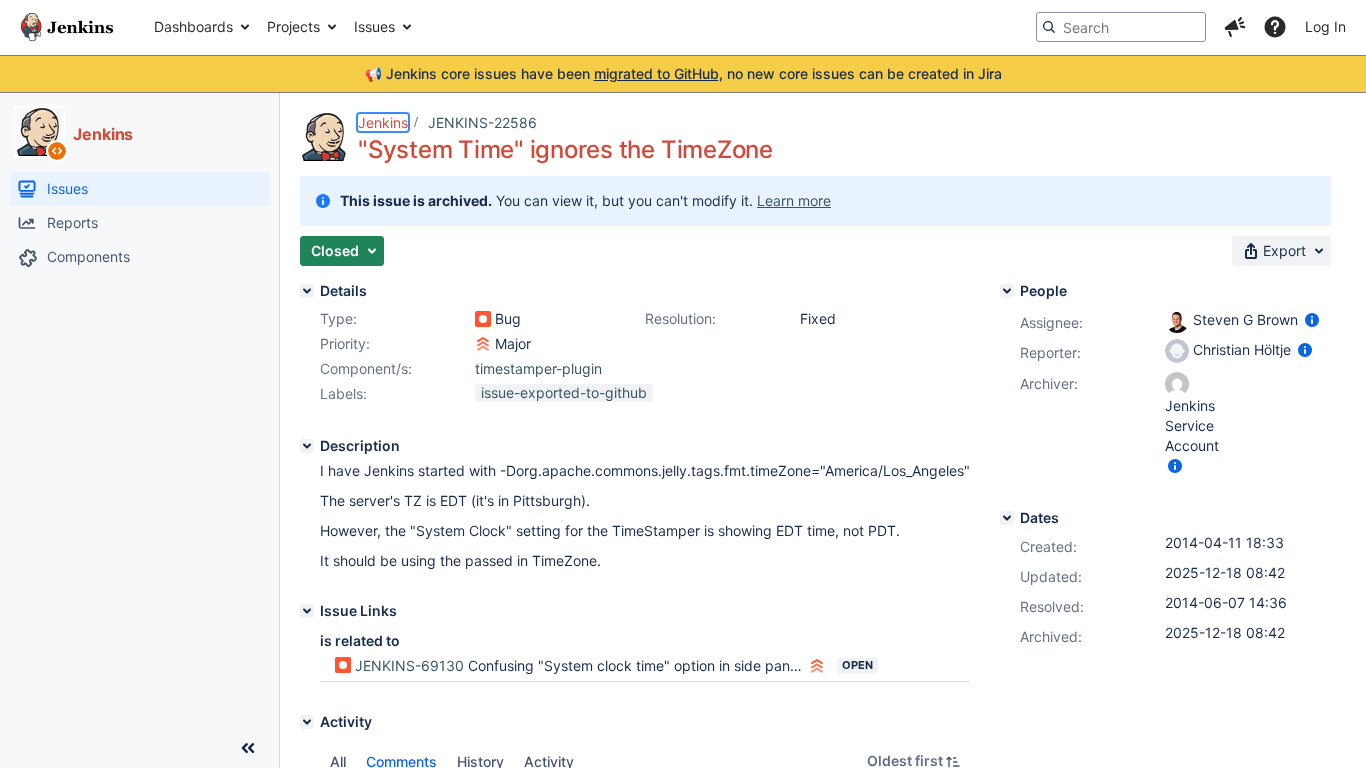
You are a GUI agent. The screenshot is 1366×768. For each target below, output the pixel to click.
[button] (1235, 27)
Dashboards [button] (193, 26)
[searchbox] (1121, 27)
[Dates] (1007, 518)
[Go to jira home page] (67, 27)
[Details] (307, 291)
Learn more (794, 200)
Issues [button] (374, 26)
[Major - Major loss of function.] (483, 344)
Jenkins (383, 122)
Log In (1325, 26)
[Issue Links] (307, 611)
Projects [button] (293, 26)
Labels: (343, 393)
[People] (1007, 291)
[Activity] (307, 722)
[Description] (307, 446)
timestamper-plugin (538, 368)
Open (857, 665)
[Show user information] (1312, 319)
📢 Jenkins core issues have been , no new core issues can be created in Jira (683, 73)
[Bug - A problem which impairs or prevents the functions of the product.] (483, 319)
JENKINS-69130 (409, 665)
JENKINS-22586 (482, 122)
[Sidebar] (248, 748)
